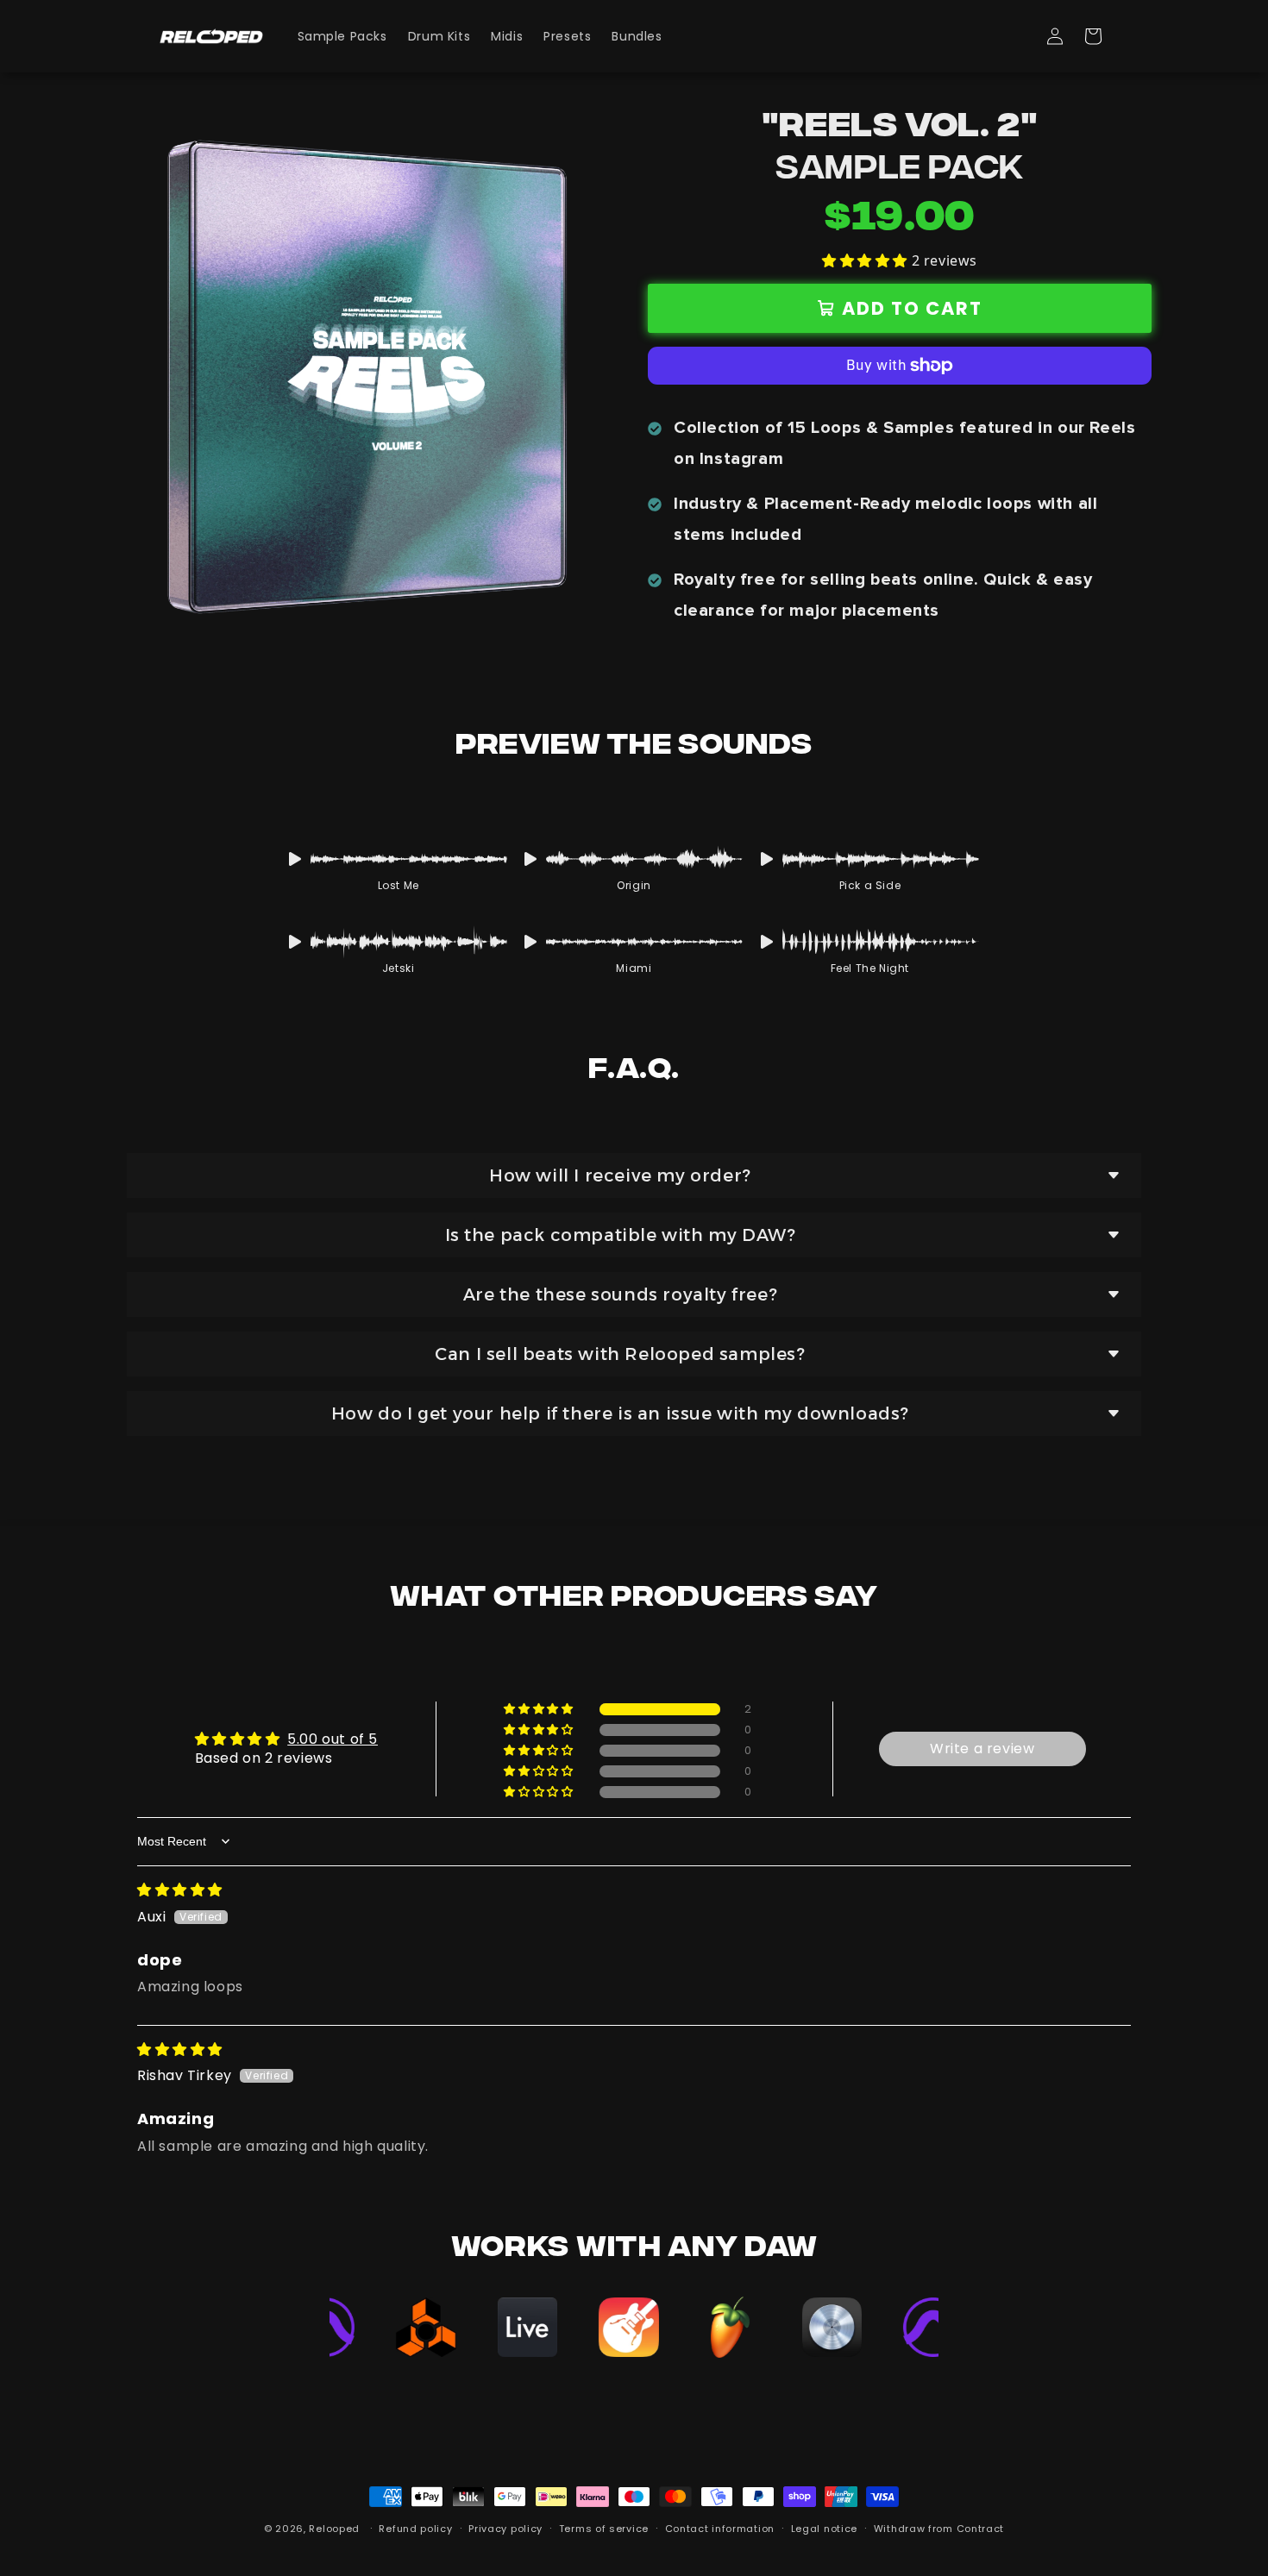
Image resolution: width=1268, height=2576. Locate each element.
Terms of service (604, 2529)
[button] (1093, 36)
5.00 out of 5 (333, 1739)
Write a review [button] (982, 1749)
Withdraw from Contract (939, 2529)
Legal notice (824, 2529)
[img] (180, 1890)
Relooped (334, 2529)
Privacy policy (505, 2529)
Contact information (720, 2529)
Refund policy (415, 2529)
